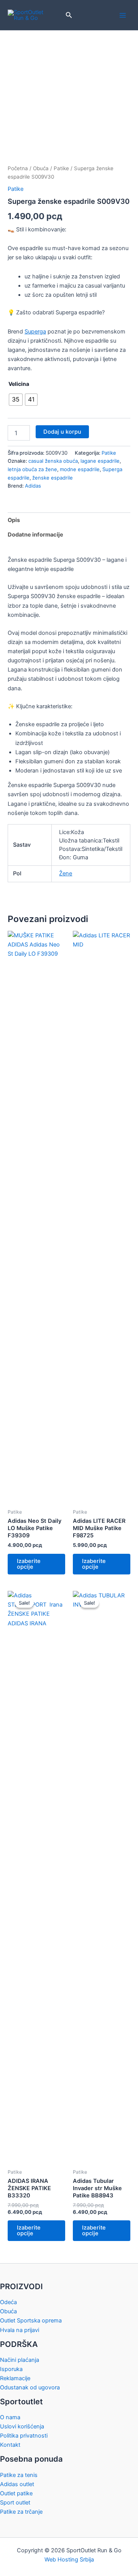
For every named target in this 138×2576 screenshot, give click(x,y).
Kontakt (10, 2445)
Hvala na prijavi (20, 2330)
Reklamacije (15, 2378)
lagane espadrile (100, 461)
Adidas (33, 486)
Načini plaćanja (20, 2360)
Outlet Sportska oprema (31, 2321)
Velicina (19, 384)
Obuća (41, 168)
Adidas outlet (17, 2484)
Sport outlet (15, 2503)
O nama (10, 2417)
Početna (18, 168)
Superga (35, 332)
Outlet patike (16, 2493)
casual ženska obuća (53, 461)
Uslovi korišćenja (22, 2426)
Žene (66, 873)
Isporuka (11, 2369)
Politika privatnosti (24, 2436)
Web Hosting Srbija (69, 2560)
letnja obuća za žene (32, 469)
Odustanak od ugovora (30, 2387)
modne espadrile (80, 469)
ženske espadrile (53, 478)
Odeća (8, 2302)
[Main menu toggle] (123, 15)
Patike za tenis (19, 2475)
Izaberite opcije (29, 1564)
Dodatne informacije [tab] (35, 535)
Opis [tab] (14, 520)
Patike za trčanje (21, 2512)
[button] (69, 15)
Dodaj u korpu (62, 432)
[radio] (16, 400)
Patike (61, 168)
